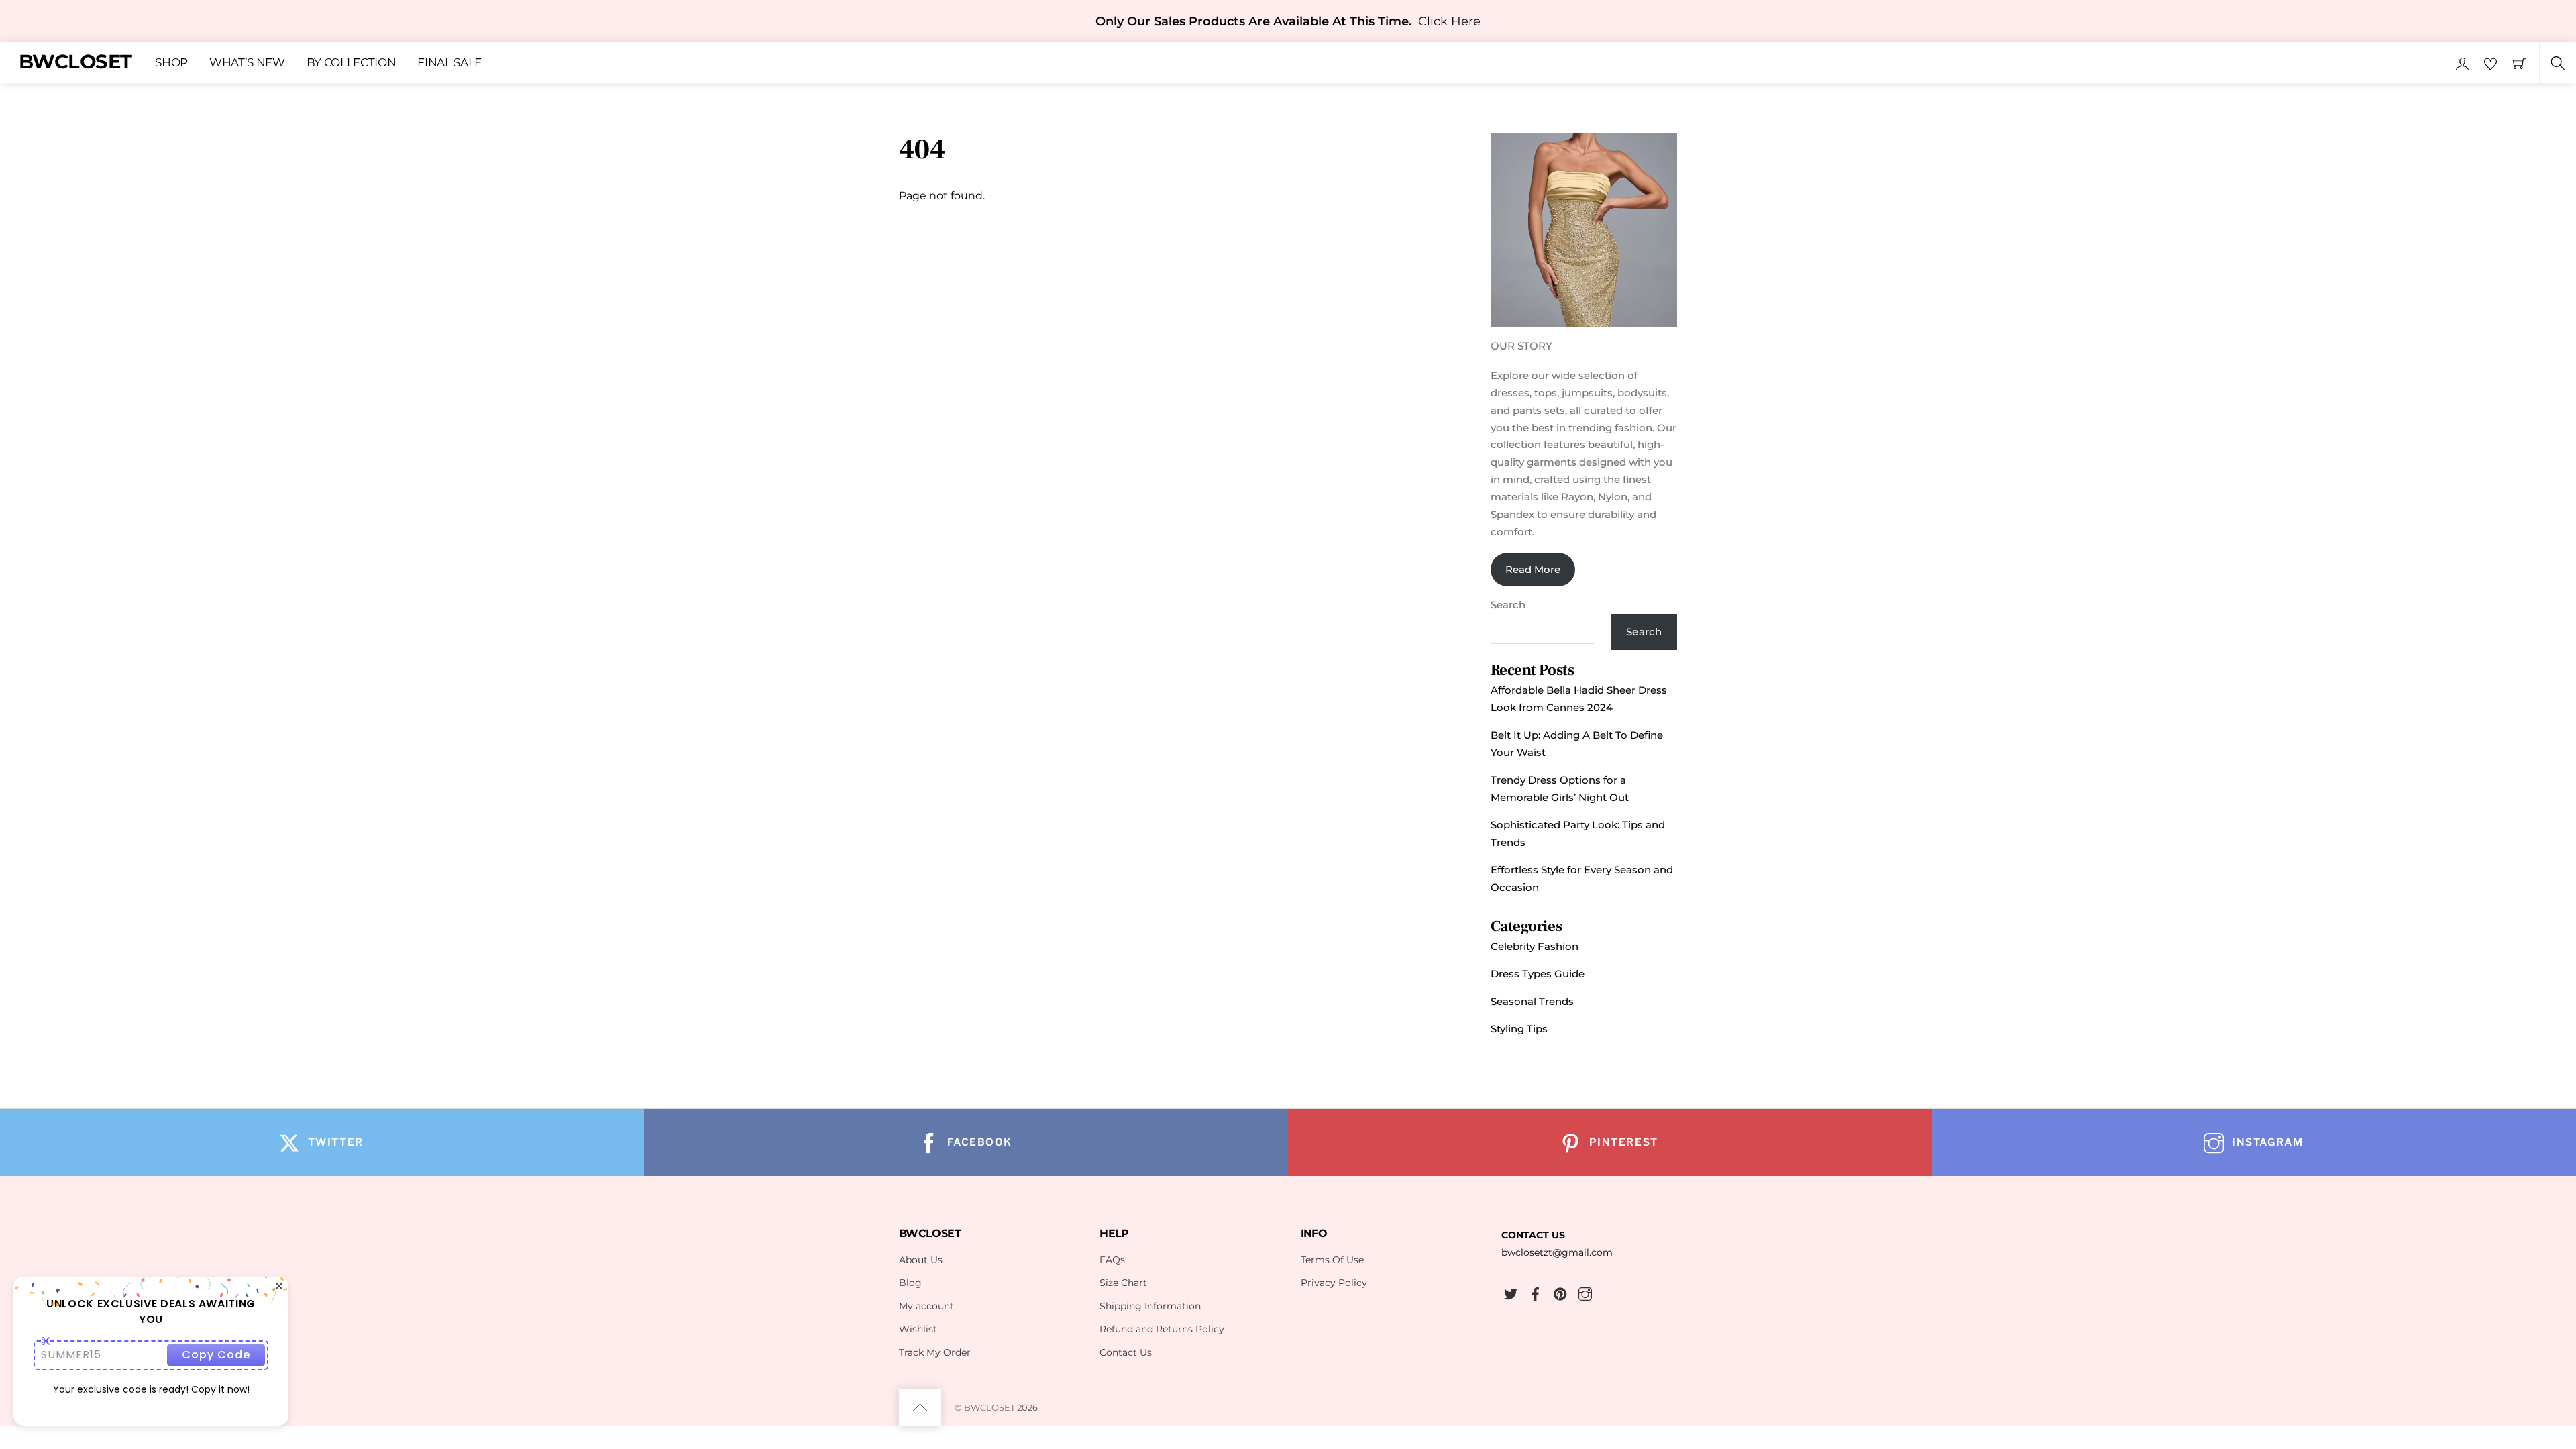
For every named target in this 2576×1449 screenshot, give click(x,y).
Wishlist (918, 1329)
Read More (1533, 569)
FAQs (1112, 1260)
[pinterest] (1560, 1292)
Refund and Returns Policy (1162, 1329)
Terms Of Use (1332, 1260)
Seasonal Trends (1532, 1001)
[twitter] (1511, 1292)
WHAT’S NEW (247, 62)
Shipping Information (1150, 1306)
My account (926, 1306)
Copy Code (216, 1355)
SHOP (171, 62)
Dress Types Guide (1538, 974)
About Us (921, 1260)
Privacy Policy (1334, 1283)
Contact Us (1126, 1352)
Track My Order (935, 1352)
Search (1508, 605)
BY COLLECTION (352, 62)
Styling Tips (1519, 1029)
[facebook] (1536, 1292)
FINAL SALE (449, 62)
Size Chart (1123, 1283)
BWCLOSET (989, 1407)
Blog (910, 1283)
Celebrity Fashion (1535, 946)
